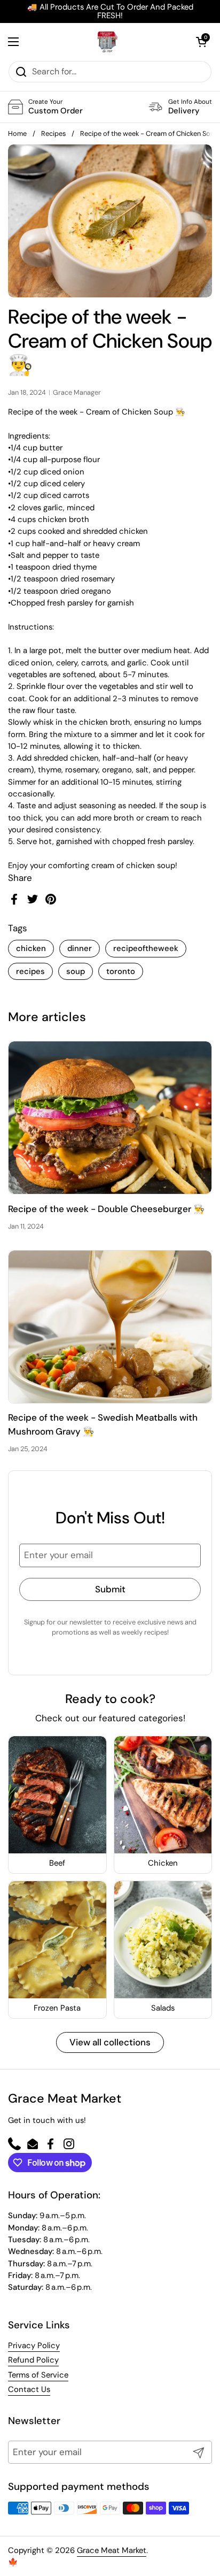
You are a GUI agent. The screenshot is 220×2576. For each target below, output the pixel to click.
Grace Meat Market (112, 2550)
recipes (30, 971)
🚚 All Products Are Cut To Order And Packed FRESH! (110, 11)
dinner (80, 948)
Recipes (53, 133)
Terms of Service (38, 2375)
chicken (31, 948)
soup (76, 971)
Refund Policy (33, 2360)
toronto (121, 971)
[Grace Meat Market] (107, 42)
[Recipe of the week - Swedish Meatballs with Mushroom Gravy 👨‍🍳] (110, 1327)
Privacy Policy (34, 2345)
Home (17, 133)
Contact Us (29, 2389)
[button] (201, 42)
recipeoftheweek (146, 948)
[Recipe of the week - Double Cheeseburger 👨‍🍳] (110, 1118)
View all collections (110, 2042)
